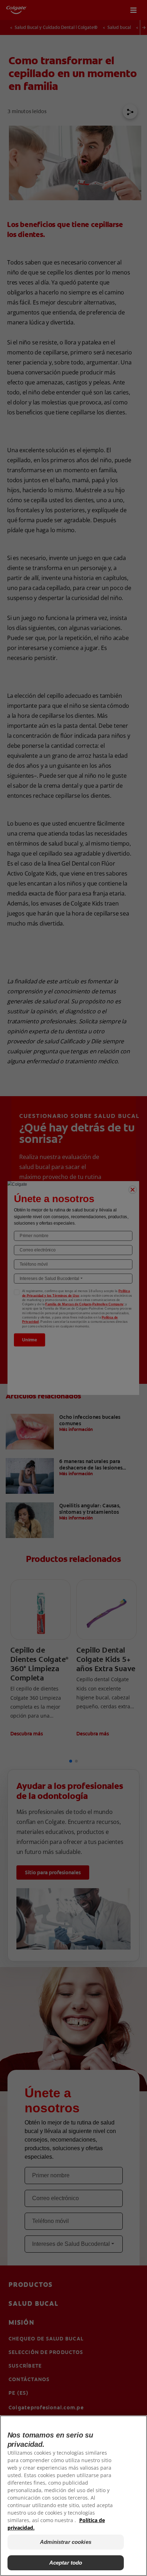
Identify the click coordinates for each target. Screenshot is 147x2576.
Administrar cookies (66, 2542)
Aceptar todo (66, 2563)
